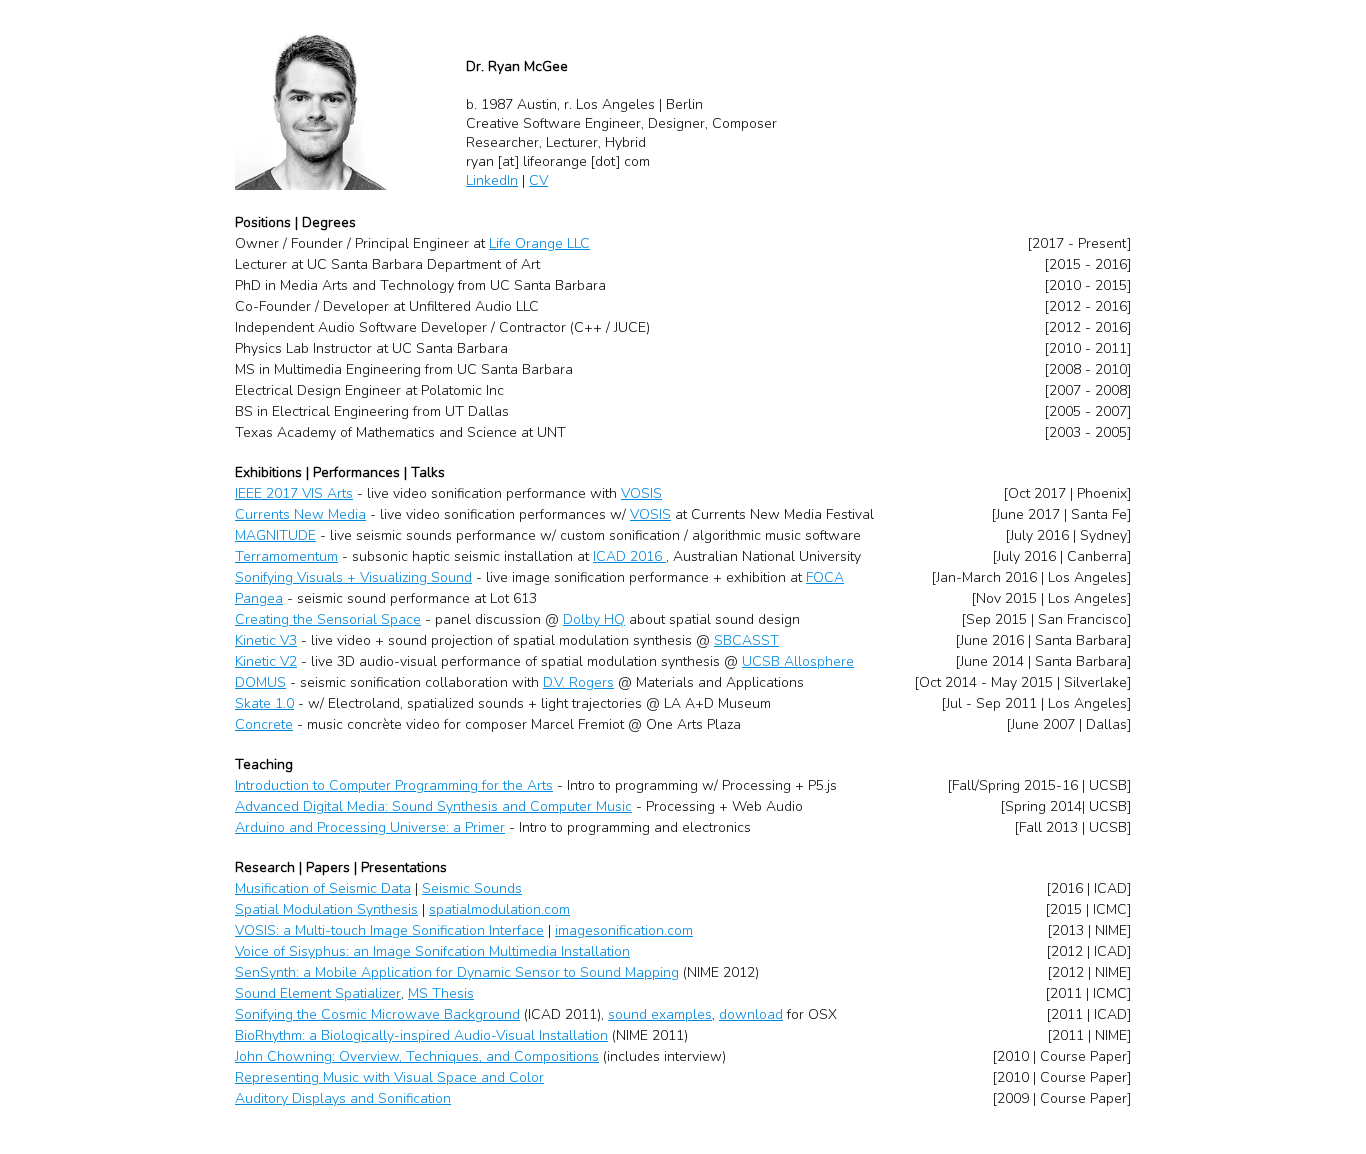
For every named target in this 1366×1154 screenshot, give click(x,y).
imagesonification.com (624, 930)
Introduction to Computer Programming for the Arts (394, 785)
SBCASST (746, 640)
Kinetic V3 (266, 640)
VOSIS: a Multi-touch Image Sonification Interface (389, 930)
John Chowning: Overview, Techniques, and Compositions (417, 1056)
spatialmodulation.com (499, 909)
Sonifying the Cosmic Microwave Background (377, 1014)
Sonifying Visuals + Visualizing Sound (353, 577)
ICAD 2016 (629, 556)
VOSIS (641, 493)
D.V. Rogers (578, 682)
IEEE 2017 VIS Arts (294, 493)
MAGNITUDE (275, 535)
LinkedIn (492, 180)
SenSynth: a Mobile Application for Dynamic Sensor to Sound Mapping (457, 972)
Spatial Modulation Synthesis (326, 909)
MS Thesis (441, 993)
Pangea (259, 598)
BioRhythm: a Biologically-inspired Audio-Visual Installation (421, 1035)
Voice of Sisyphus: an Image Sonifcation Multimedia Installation (432, 951)
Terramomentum (286, 556)
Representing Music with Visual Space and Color (389, 1077)
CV (538, 180)
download (751, 1014)
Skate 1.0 (264, 703)
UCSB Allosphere (798, 661)
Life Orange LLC (539, 243)
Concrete (264, 724)
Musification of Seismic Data (323, 888)
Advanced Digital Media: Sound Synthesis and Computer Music (433, 806)
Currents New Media (300, 514)
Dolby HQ (594, 619)
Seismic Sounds (472, 888)
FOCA (825, 577)
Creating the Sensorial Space (328, 619)
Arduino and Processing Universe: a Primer (370, 827)
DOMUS (260, 682)
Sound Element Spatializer (318, 993)
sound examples (660, 1014)
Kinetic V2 (266, 661)
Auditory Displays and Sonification (343, 1098)
